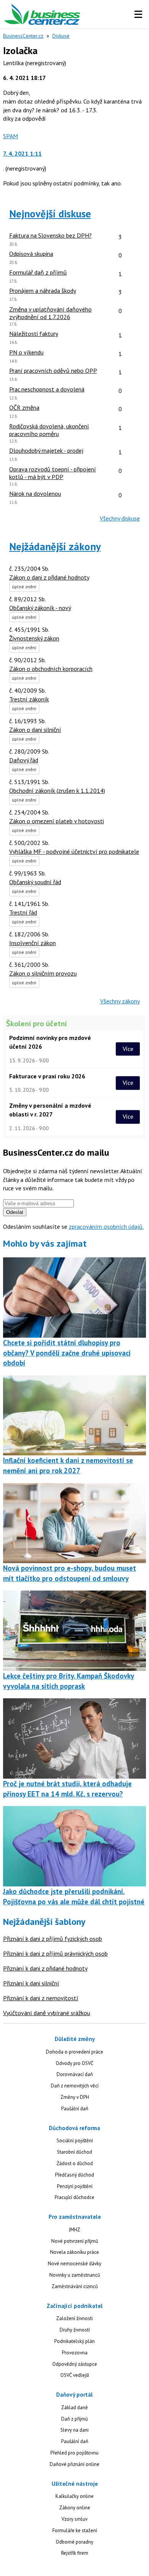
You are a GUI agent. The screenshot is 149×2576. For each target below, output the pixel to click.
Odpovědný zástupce (75, 2364)
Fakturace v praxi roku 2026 (47, 1076)
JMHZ (74, 2230)
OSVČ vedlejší (75, 2375)
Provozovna (75, 2353)
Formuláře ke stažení (75, 2530)
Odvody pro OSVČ (74, 2063)
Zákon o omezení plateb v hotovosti (57, 821)
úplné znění (24, 587)
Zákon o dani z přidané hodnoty (49, 577)
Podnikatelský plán (74, 2341)
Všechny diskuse (120, 518)
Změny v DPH (75, 2097)
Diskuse (61, 36)
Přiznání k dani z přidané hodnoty (45, 1968)
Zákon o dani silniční (35, 730)
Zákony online (75, 2508)
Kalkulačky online (74, 2496)
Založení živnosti (74, 2318)
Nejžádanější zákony (55, 546)
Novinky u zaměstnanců (75, 2275)
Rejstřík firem (75, 2553)
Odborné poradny (74, 2542)
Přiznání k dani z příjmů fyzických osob (53, 1939)
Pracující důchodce (74, 2197)
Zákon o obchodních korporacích (51, 669)
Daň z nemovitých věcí (75, 2086)
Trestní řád (23, 912)
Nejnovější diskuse (50, 214)
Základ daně (74, 2408)
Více (128, 1049)
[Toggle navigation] (138, 14)
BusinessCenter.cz (23, 36)
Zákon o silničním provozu (43, 973)
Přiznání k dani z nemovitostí (41, 1998)
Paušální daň (75, 2109)
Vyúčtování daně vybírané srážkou (47, 2013)
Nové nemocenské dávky (74, 2264)
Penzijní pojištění (75, 2186)
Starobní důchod (74, 2152)
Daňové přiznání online (74, 2464)
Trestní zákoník (29, 699)
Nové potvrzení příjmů (75, 2241)
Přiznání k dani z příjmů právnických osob (55, 1953)
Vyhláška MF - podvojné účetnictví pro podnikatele (74, 851)
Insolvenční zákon (32, 943)
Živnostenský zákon (34, 638)
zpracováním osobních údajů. (106, 1227)
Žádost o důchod (75, 2163)
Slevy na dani (74, 2430)
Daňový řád (24, 760)
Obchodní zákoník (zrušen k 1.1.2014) (57, 791)
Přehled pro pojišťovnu (74, 2453)
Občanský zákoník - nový (40, 608)
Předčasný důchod (74, 2175)
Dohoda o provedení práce (74, 2052)
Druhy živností (75, 2330)
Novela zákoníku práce (74, 2252)
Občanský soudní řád (35, 882)
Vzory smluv (74, 2519)
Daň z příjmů (74, 2419)
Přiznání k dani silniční (31, 1983)
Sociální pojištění (75, 2141)
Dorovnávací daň (75, 2074)
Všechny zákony (120, 1001)
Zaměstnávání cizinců (75, 2286)
